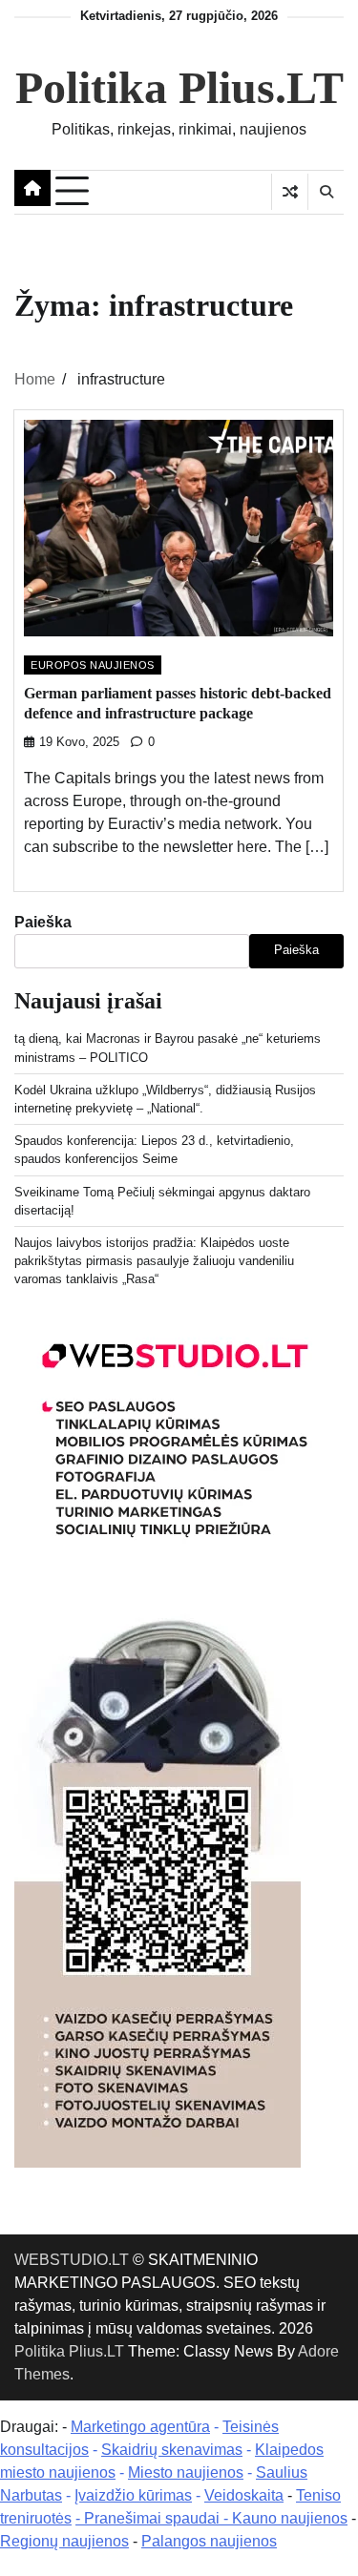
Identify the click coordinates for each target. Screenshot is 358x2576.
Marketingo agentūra (140, 2427)
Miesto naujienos (186, 2472)
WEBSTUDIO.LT (72, 2260)
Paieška (43, 922)
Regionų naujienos (64, 2541)
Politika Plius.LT (179, 87)
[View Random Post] (290, 192)
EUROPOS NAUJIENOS (93, 665)
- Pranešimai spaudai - (154, 2518)
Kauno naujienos (290, 2518)
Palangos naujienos (209, 2541)
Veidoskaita (244, 2495)
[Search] (326, 192)
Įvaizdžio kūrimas (133, 2495)
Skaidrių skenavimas (172, 2450)
